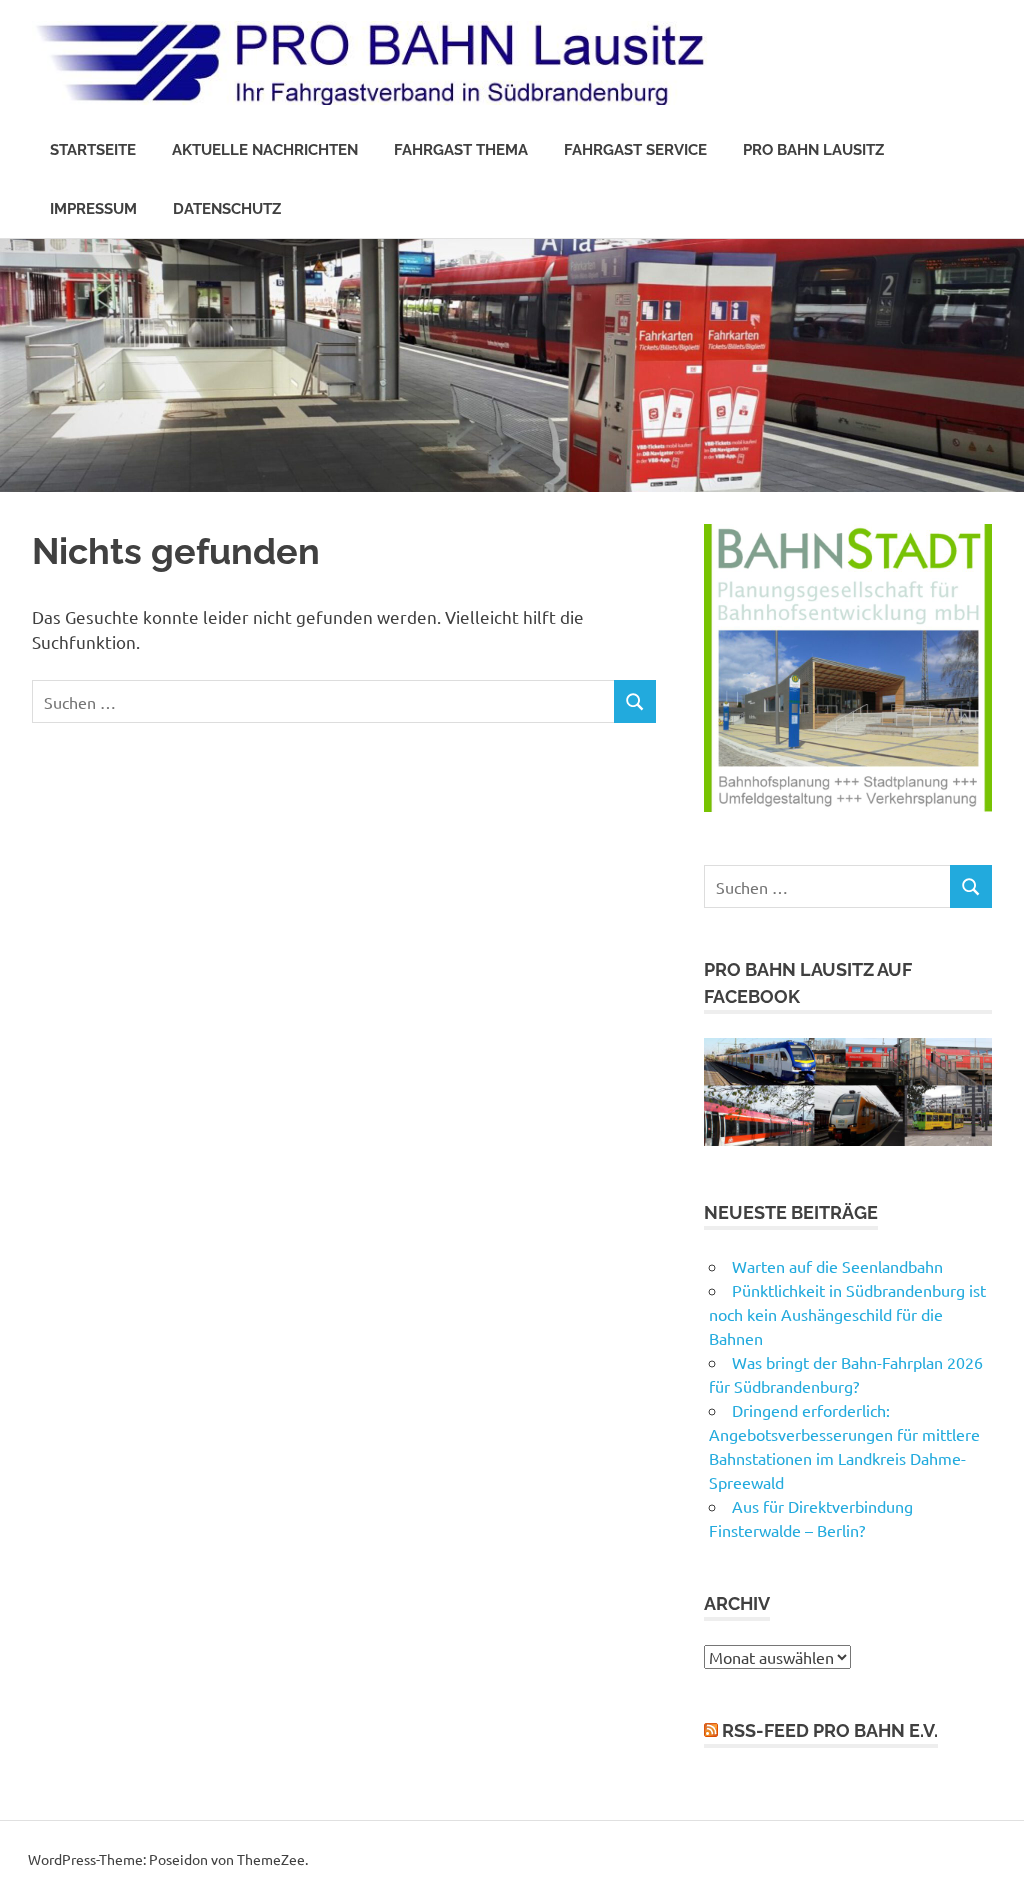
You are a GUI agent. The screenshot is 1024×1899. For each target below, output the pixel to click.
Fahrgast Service (635, 150)
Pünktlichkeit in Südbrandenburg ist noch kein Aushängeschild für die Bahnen (847, 1314)
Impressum (93, 209)
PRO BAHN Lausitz (813, 150)
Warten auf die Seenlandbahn (837, 1266)
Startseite (93, 150)
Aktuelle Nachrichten (265, 150)
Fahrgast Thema (461, 150)
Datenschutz (227, 209)
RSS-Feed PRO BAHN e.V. (830, 1730)
